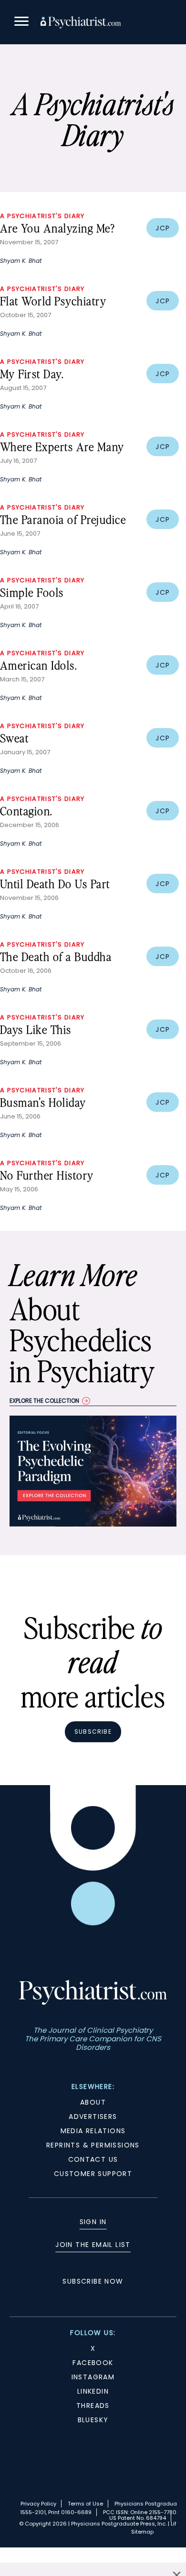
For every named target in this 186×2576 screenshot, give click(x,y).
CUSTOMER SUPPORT (93, 2174)
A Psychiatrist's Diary (42, 216)
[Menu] (21, 23)
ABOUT (93, 2102)
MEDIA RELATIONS (93, 2131)
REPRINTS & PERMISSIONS (93, 2145)
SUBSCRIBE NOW (93, 2281)
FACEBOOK (93, 2363)
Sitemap (142, 2532)
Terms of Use (85, 2504)
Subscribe (93, 1732)
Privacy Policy (38, 2504)
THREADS (93, 2406)
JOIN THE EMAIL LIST (93, 2245)
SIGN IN (93, 2222)
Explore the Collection (44, 1401)
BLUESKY (93, 2420)
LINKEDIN (93, 2391)
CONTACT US (93, 2159)
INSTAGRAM (93, 2377)
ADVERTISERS (93, 2117)
